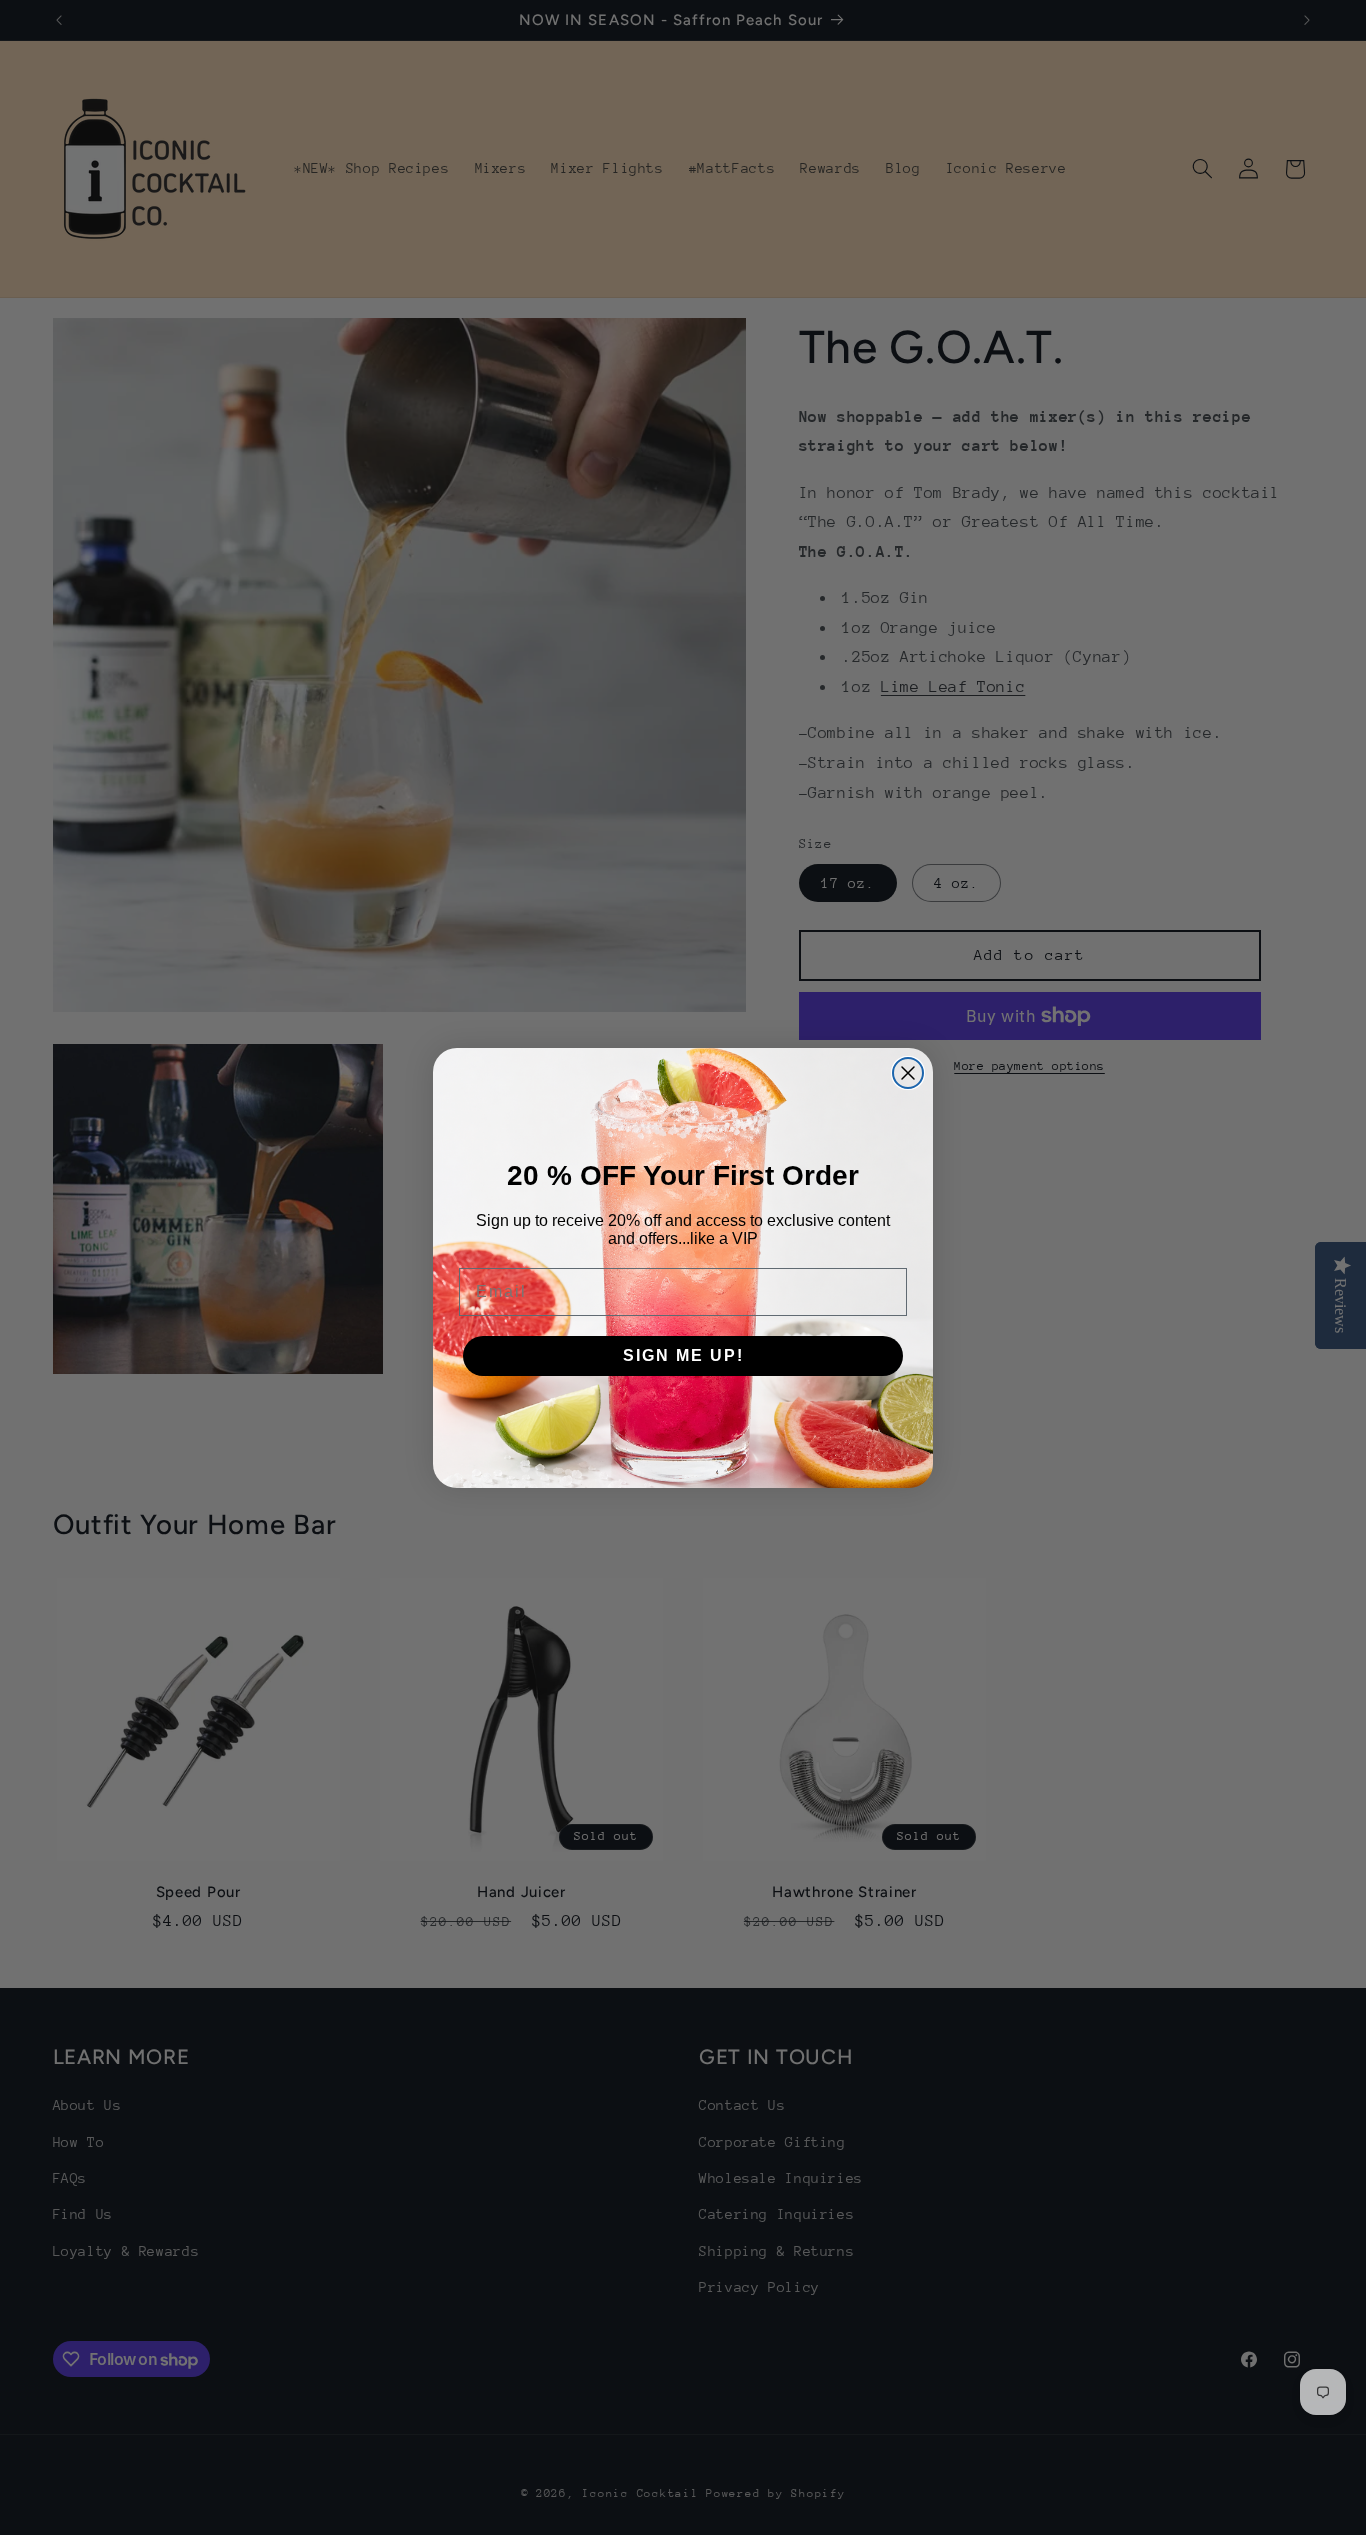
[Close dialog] (908, 1073)
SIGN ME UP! (683, 1355)
